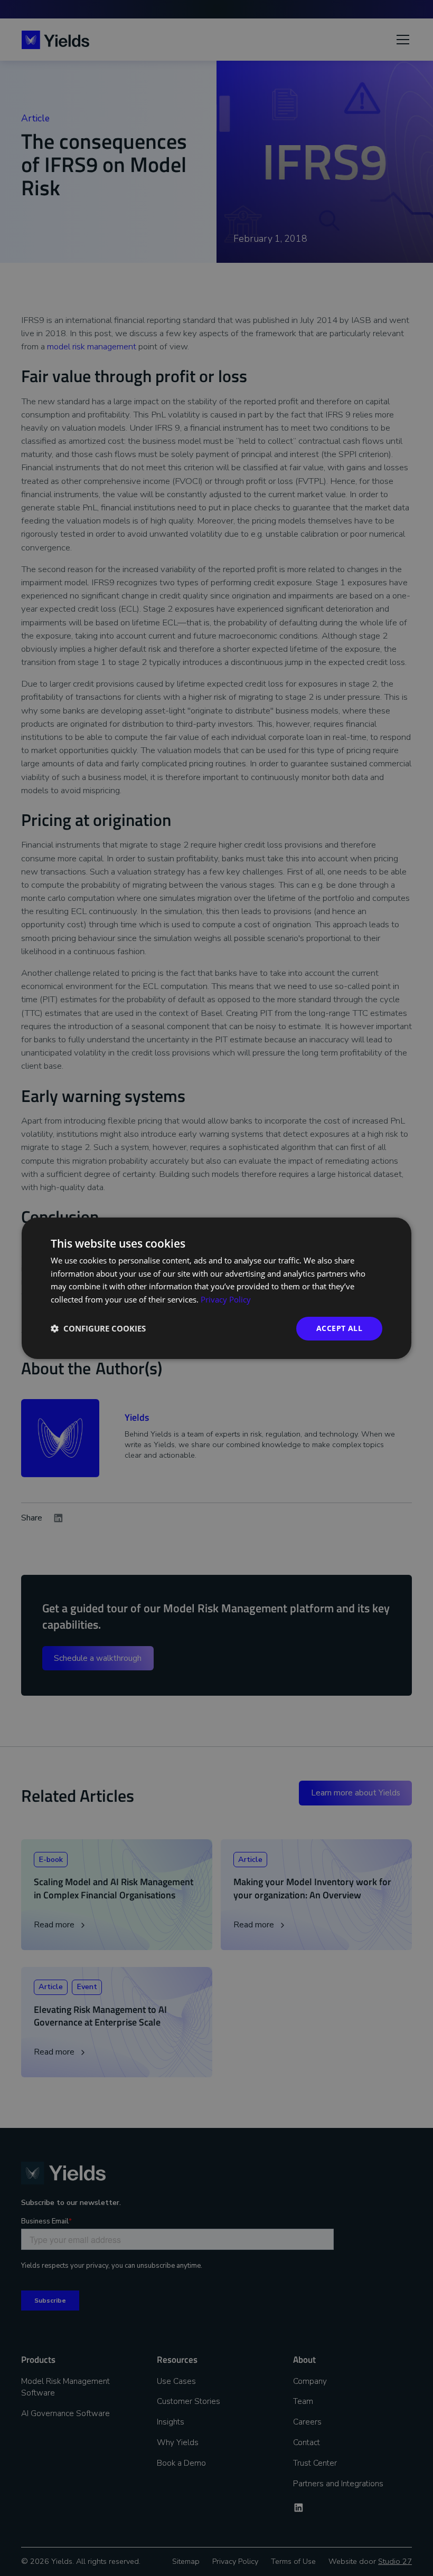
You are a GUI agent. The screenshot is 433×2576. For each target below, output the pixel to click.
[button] (98, 1328)
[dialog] (216, 1288)
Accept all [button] (339, 1328)
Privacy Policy (226, 1299)
